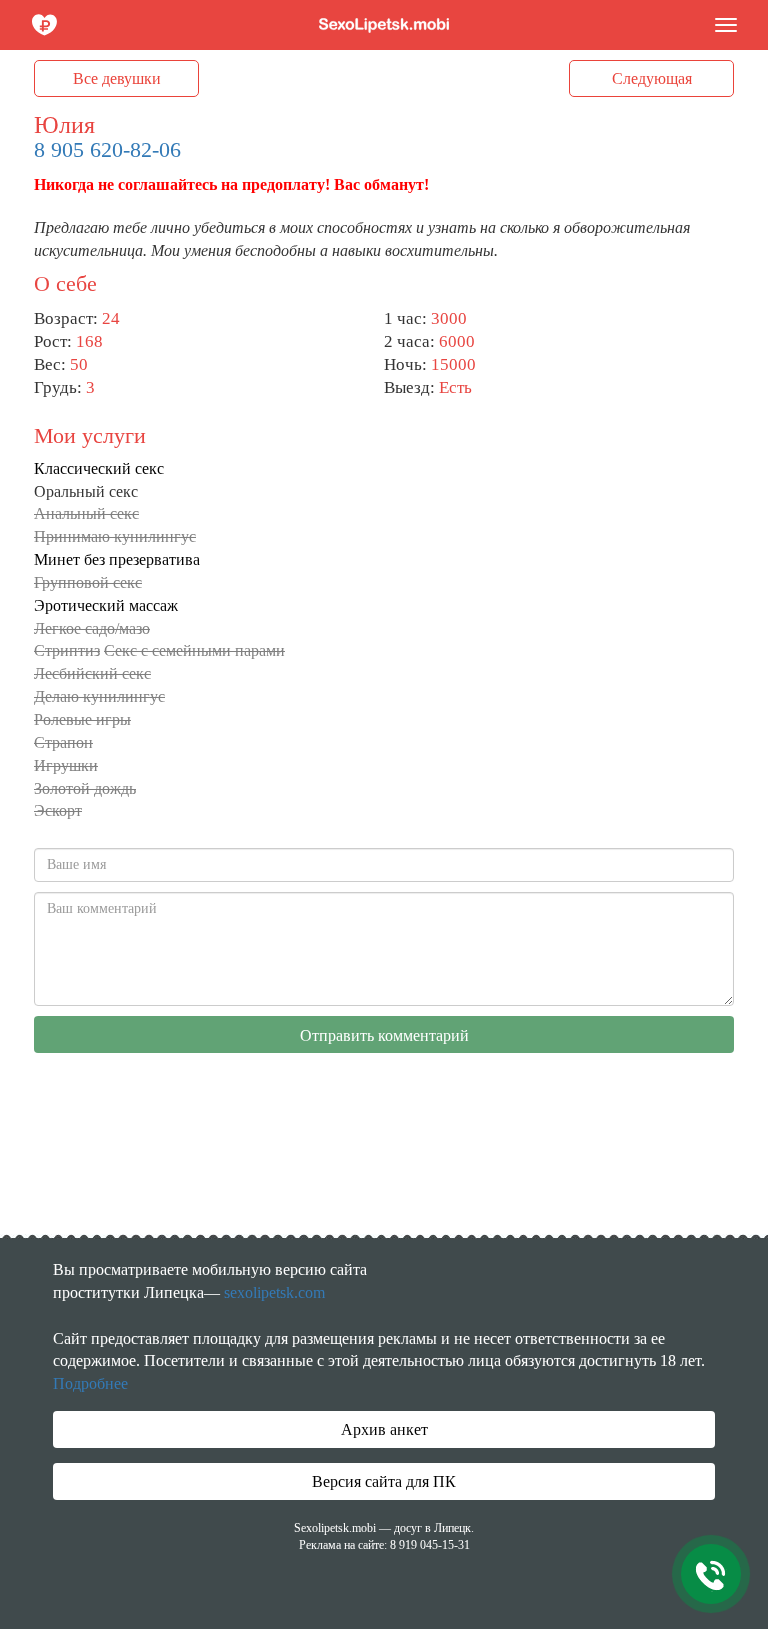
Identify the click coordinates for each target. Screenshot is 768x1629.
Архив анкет (384, 1429)
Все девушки (117, 78)
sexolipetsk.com (274, 1292)
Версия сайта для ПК (384, 1481)
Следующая (652, 78)
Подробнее (90, 1383)
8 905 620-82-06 (107, 149)
